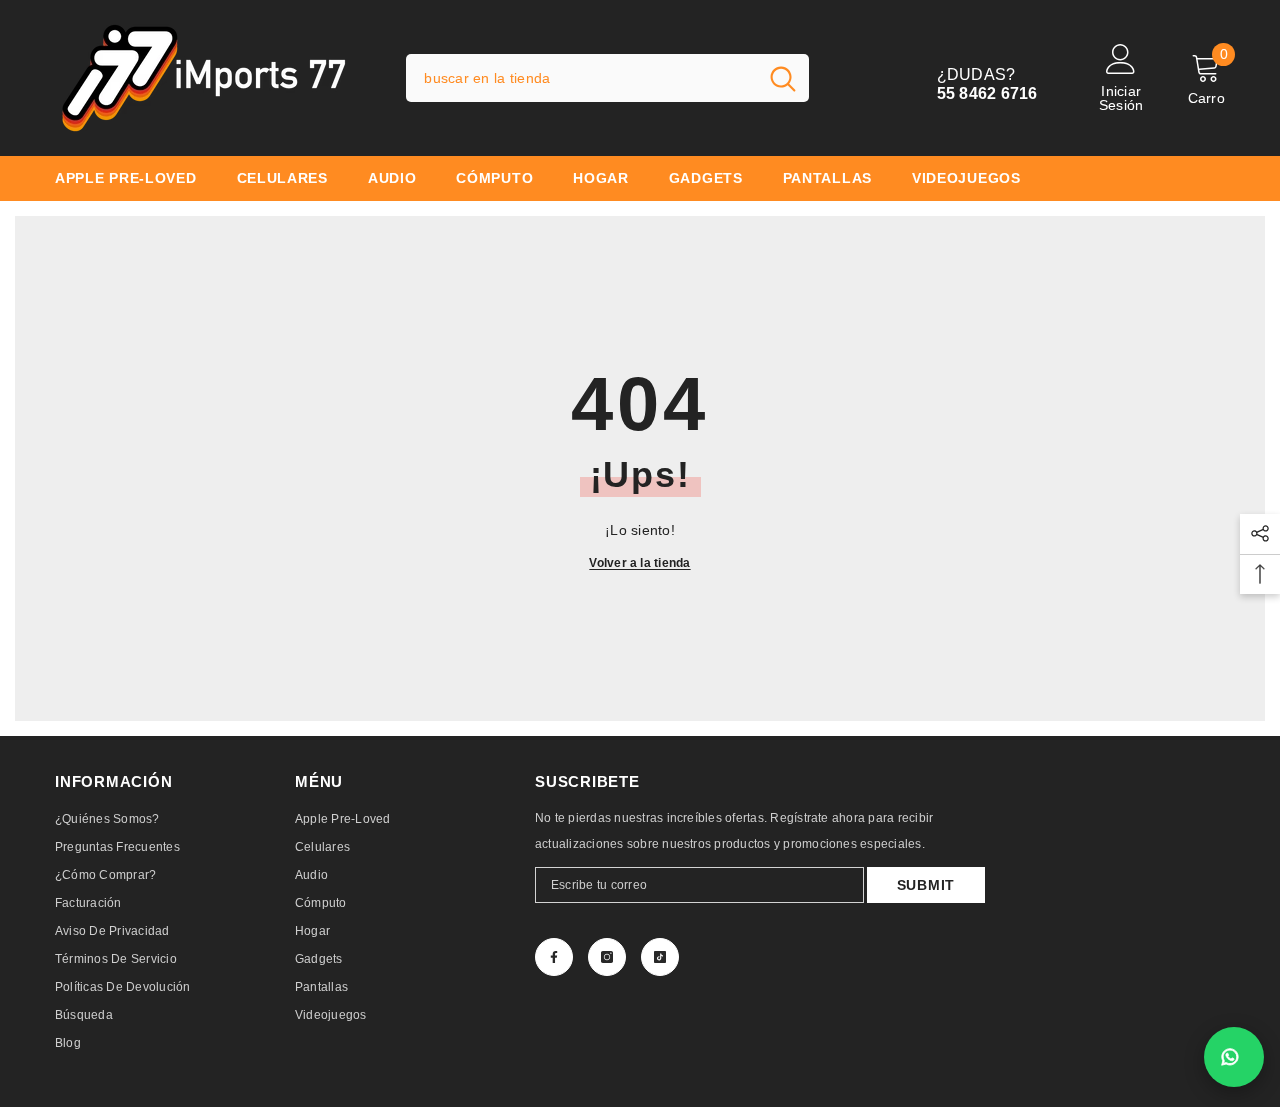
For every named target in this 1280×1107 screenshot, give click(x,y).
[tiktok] (660, 957)
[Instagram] (607, 957)
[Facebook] (554, 957)
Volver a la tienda (639, 563)
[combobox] (581, 78)
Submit (926, 885)
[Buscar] (607, 78)
